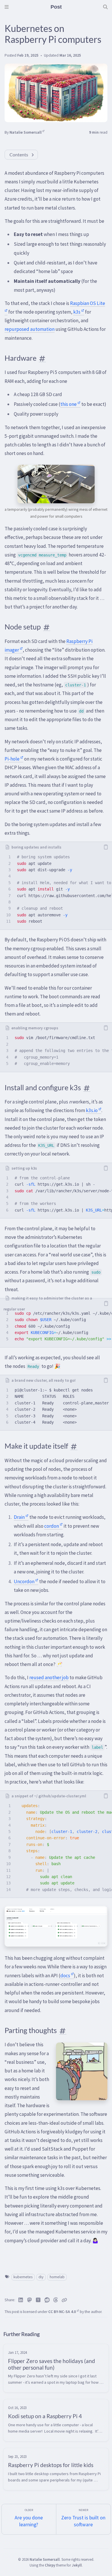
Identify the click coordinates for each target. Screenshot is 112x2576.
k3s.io (92, 1110)
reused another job (49, 1677)
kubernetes (23, 2277)
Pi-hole (12, 759)
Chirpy (50, 2565)
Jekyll (77, 2565)
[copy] (106, 847)
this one (68, 404)
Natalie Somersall (26, 132)
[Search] (105, 7)
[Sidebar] (7, 7)
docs (65, 1976)
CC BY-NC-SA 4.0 (62, 2312)
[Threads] (56, 2300)
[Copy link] (64, 2300)
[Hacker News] (38, 2300)
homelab (57, 2277)
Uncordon (24, 1581)
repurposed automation (30, 329)
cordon (52, 1526)
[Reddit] (47, 2300)
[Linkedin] (21, 2300)
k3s (77, 312)
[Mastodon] (30, 2300)
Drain (19, 1517)
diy (41, 2277)
